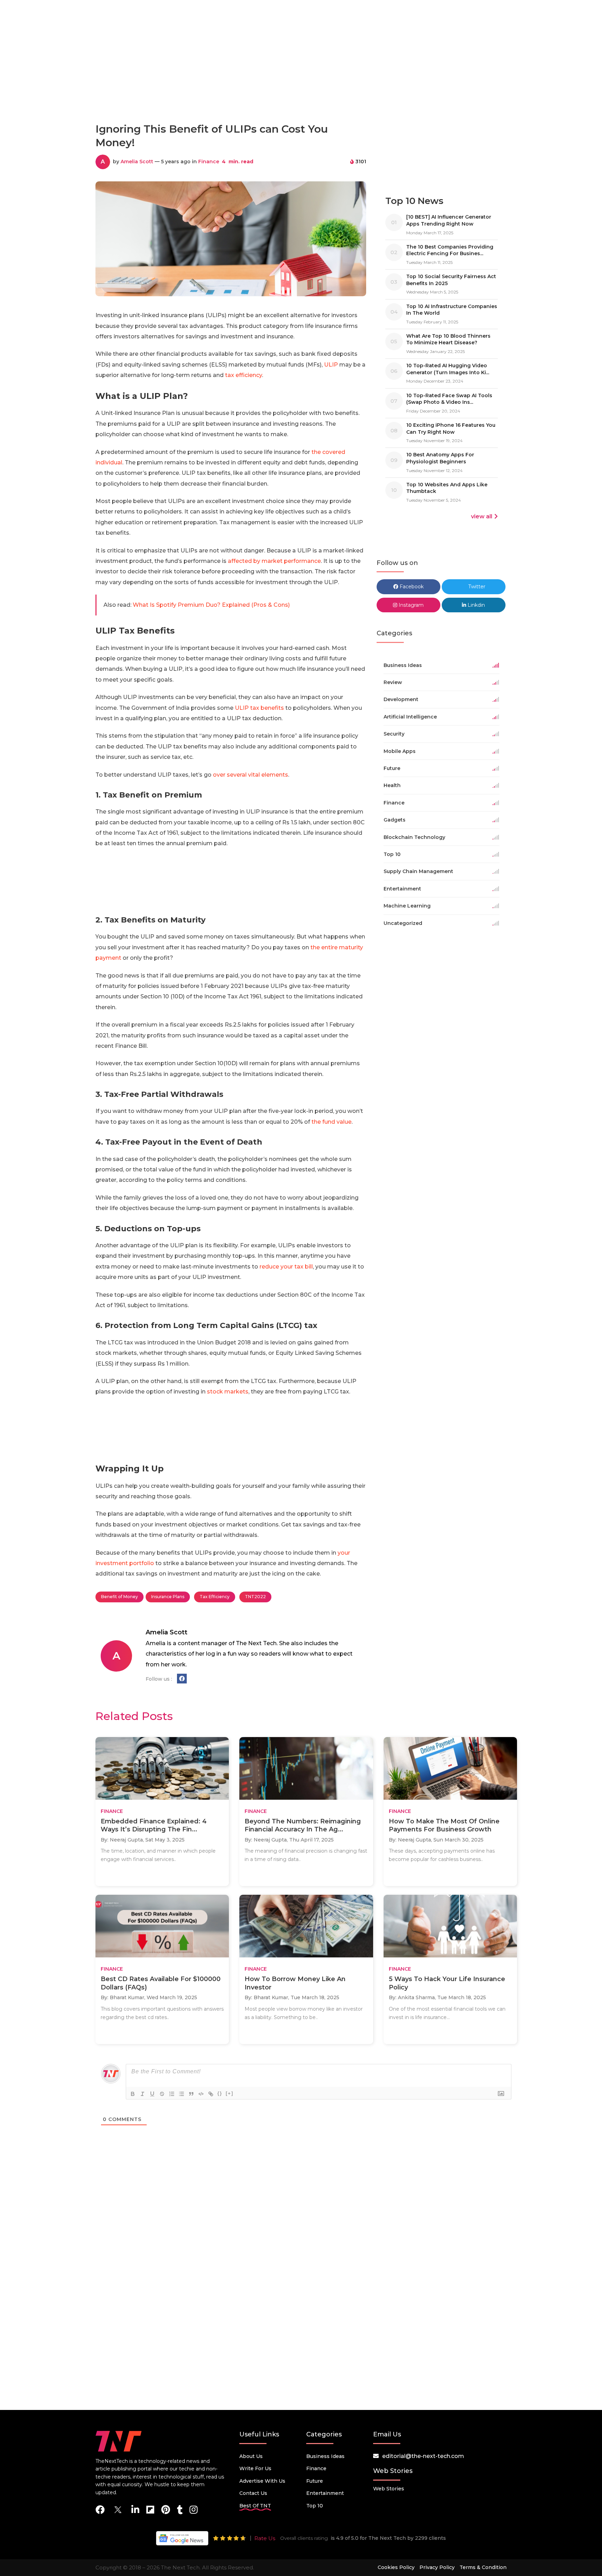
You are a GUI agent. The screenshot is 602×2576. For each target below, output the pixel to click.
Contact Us (253, 2493)
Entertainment (325, 2493)
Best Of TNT (255, 2506)
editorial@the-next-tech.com (423, 2456)
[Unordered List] (182, 2094)
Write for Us (255, 2468)
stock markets (228, 1392)
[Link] (211, 2094)
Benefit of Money (119, 1597)
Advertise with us (262, 2481)
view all (482, 516)
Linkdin (476, 605)
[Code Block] (201, 2094)
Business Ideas (325, 2456)
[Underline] (152, 2094)
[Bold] (133, 2094)
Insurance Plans (168, 1597)
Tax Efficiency (215, 1597)
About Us (251, 2456)
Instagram (410, 605)
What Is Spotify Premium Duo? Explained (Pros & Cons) (211, 605)
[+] (230, 2093)
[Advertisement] (301, 86)
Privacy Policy (437, 2567)
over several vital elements (250, 775)
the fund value (331, 1122)
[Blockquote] (191, 2094)
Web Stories (389, 2489)
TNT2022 (255, 1597)
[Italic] (142, 2094)
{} (220, 2093)
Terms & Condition (483, 2567)
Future (315, 2481)
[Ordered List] (172, 2094)
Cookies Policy (396, 2567)
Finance (209, 162)
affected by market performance (274, 561)
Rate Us (265, 2538)
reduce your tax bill (286, 1267)
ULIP (331, 365)
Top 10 (315, 2506)
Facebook (411, 587)
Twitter (476, 587)
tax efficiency (244, 375)
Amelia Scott (137, 162)
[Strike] (162, 2094)
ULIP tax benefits (259, 708)
